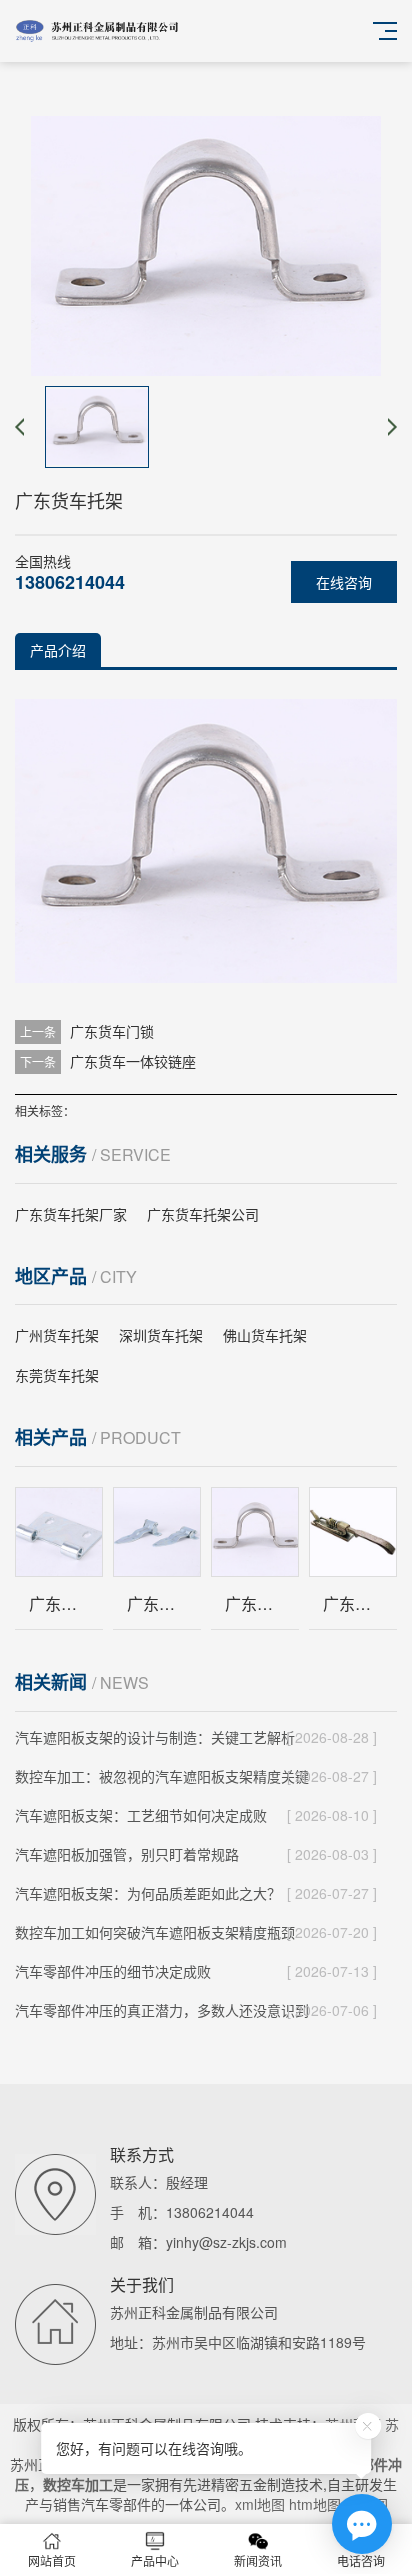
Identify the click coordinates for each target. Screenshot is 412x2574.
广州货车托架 (57, 1335)
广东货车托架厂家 (71, 1214)
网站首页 (52, 2560)
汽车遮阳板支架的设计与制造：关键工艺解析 (155, 1737)
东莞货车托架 (57, 1375)
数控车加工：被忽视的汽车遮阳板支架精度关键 (162, 1776)
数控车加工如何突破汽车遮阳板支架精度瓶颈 (155, 1932)
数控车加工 (78, 2484)
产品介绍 (58, 650)
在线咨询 (344, 582)
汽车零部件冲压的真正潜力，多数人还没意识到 (162, 2010)
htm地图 (315, 2504)
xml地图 (260, 2504)
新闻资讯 (258, 2560)
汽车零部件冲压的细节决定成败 (113, 1971)
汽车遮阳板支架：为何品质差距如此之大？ (148, 1893)
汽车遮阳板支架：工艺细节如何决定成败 (141, 1815)
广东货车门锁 (112, 1031)
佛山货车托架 (265, 1335)
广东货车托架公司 (203, 1214)
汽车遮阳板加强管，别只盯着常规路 (127, 1854)
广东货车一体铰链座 (133, 1061)
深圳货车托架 (161, 1335)
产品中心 (155, 2560)
